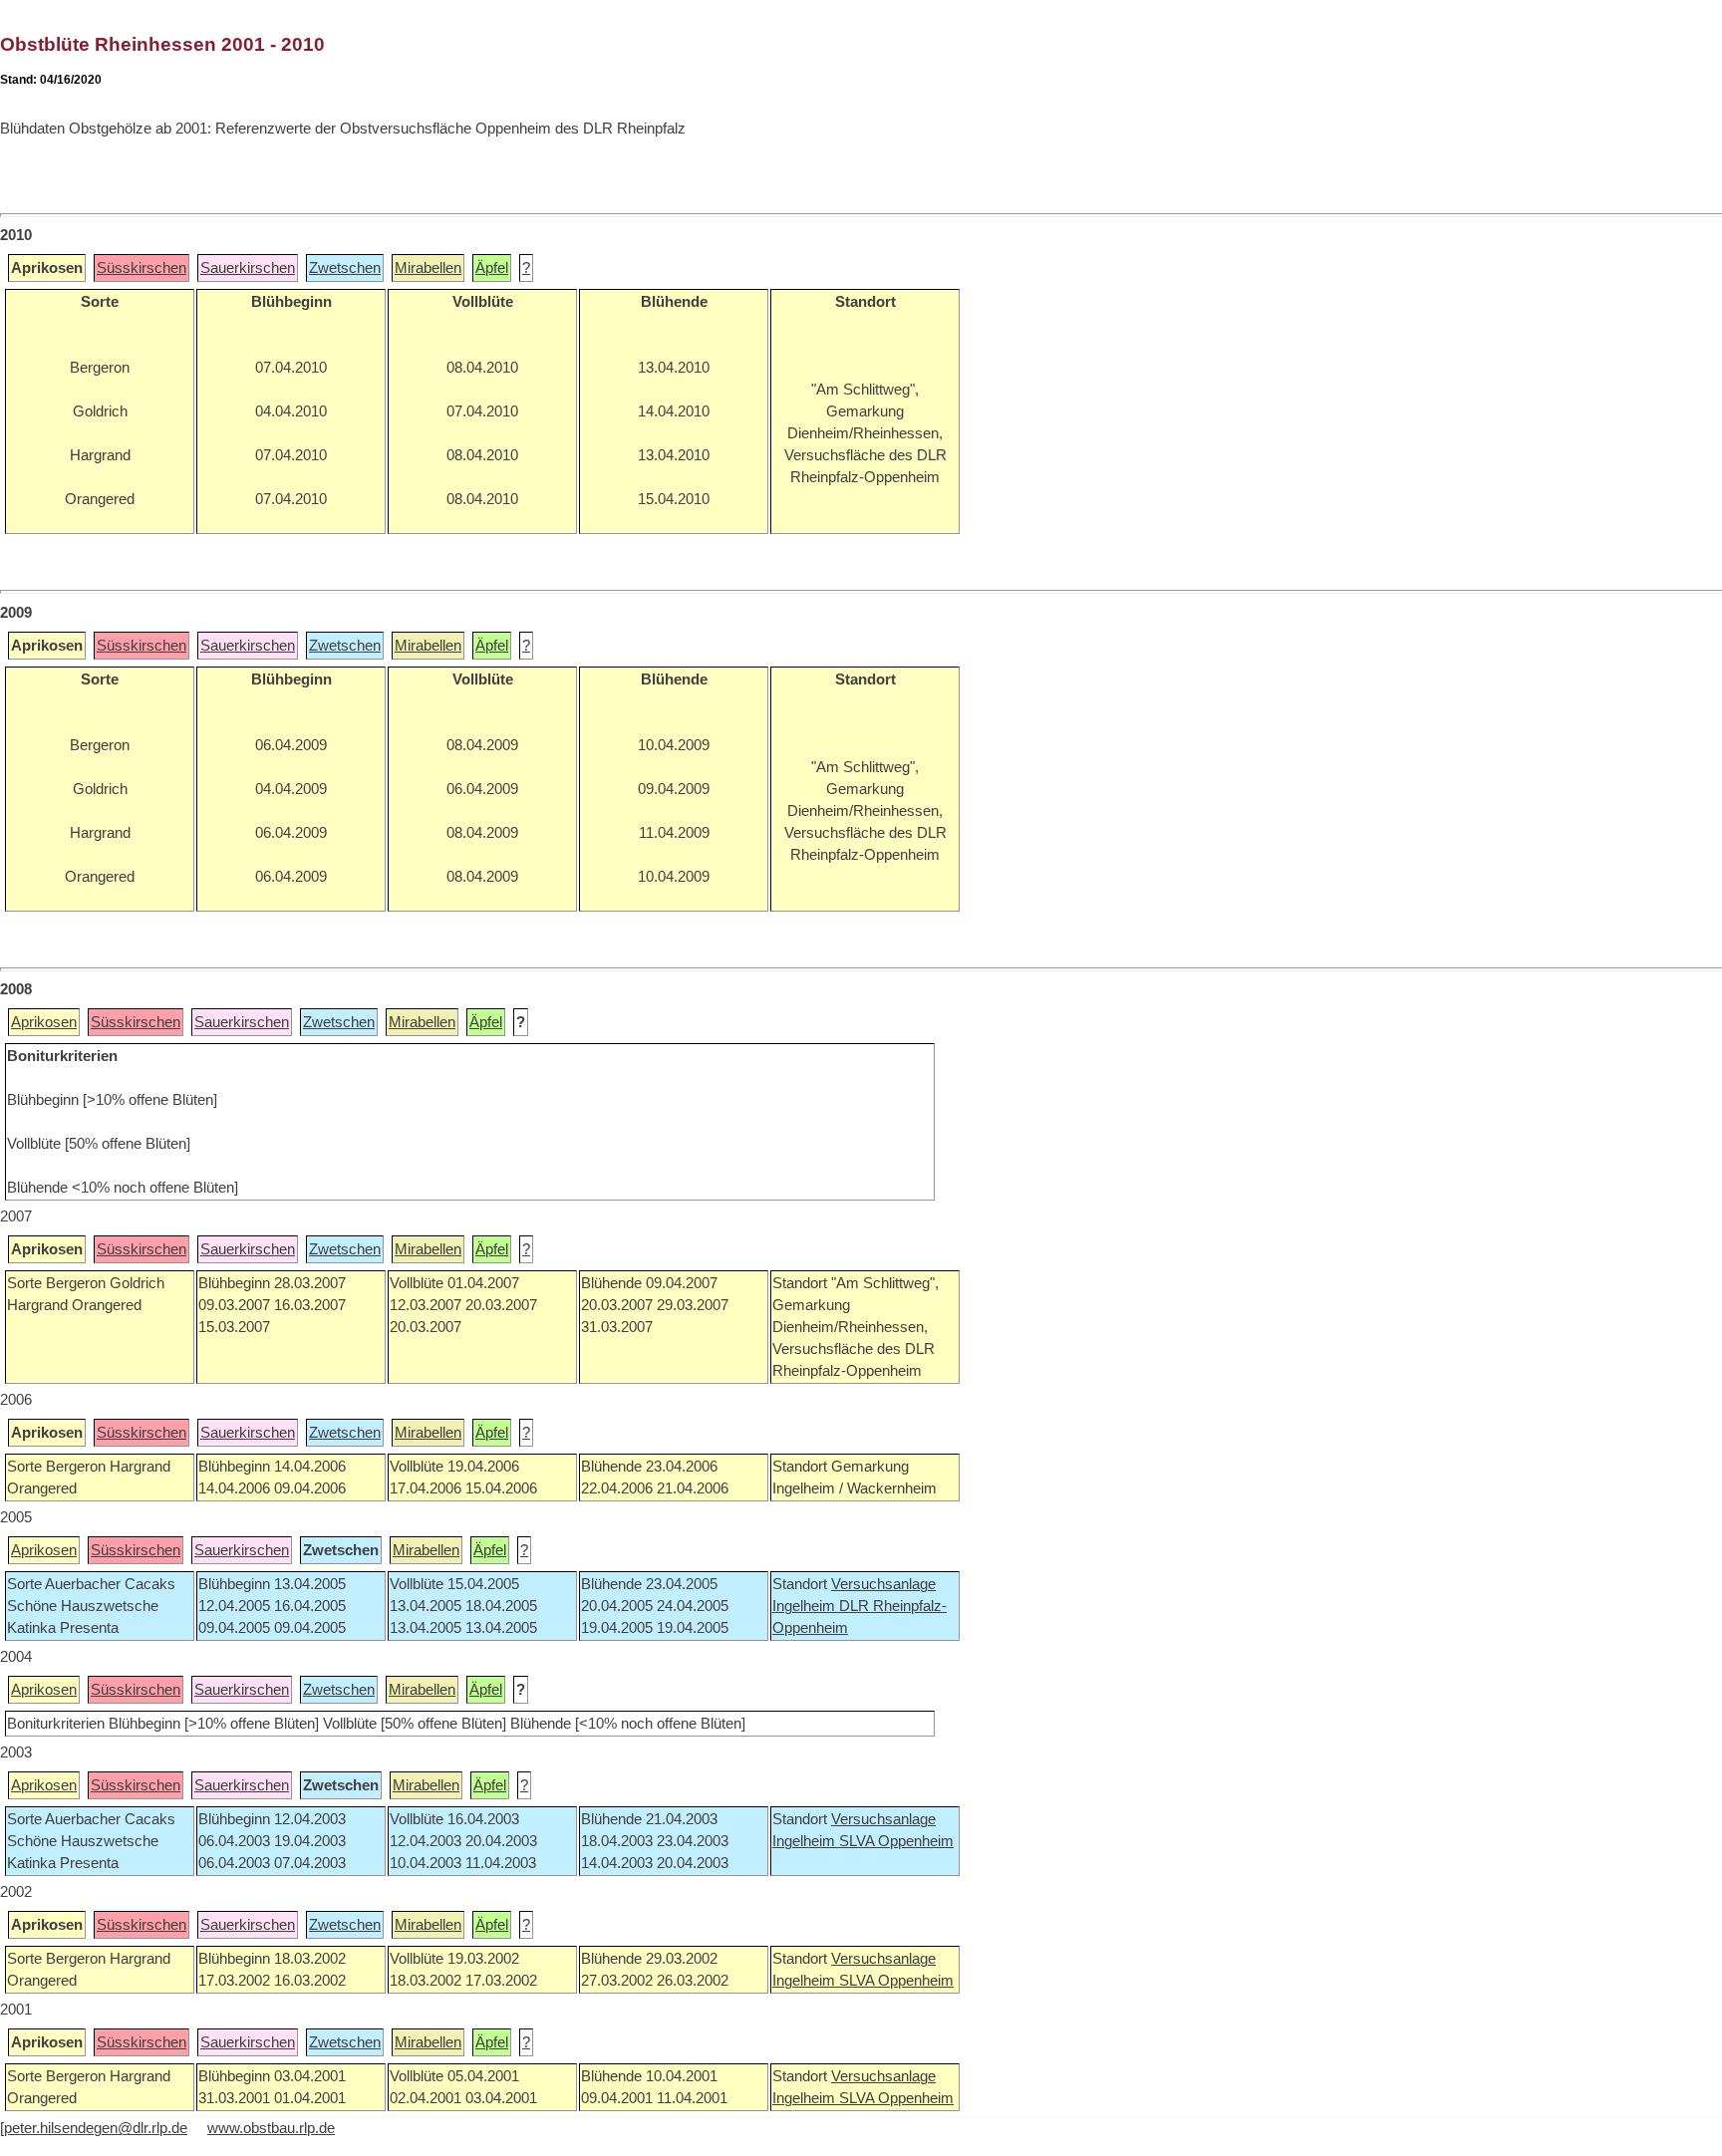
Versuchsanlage (883, 1584)
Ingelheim (806, 1606)
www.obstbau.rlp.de (271, 2128)
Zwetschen (345, 268)
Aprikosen (44, 1022)
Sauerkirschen (248, 268)
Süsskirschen (142, 268)
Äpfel (492, 268)
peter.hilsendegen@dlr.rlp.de (96, 2128)
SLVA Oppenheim (896, 1841)
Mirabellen (428, 268)
